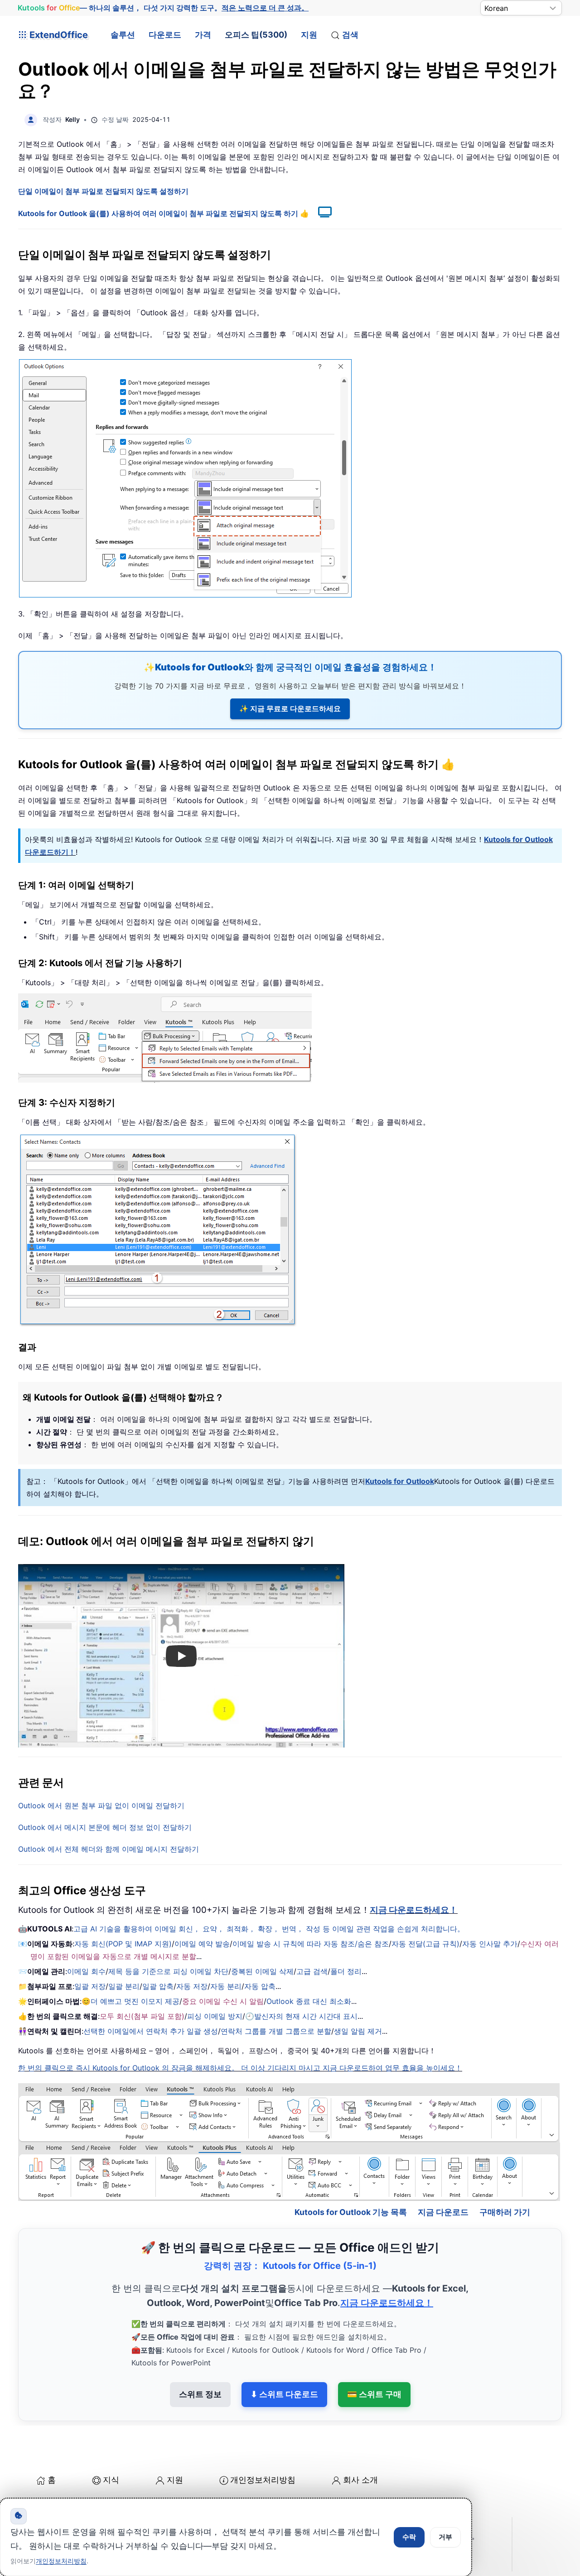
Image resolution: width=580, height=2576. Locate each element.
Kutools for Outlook (400, 1481)
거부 (445, 2537)
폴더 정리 (346, 1971)
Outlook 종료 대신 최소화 (309, 2001)
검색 (350, 35)
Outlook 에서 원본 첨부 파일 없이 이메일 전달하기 (101, 1806)
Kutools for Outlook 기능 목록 (351, 2212)
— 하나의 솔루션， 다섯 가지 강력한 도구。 (163, 8)
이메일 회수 (86, 1971)
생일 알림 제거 (358, 2031)
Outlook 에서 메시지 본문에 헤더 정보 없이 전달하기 (105, 1827)
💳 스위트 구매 (374, 2394)
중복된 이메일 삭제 (262, 1971)
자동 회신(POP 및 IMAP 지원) (123, 1944)
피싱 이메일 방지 (215, 2016)
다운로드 (165, 35)
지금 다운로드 (443, 2212)
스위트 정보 (200, 2394)
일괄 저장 (90, 1986)
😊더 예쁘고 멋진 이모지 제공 (130, 2001)
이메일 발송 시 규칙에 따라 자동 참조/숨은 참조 (311, 1944)
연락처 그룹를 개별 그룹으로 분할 (276, 2031)
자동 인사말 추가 (490, 1944)
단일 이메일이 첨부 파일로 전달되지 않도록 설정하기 (103, 191)
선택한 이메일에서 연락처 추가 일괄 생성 (151, 2031)
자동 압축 (260, 1986)
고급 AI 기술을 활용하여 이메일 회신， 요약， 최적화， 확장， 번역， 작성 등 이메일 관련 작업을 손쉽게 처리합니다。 (269, 1929)
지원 (309, 35)
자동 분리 (226, 1986)
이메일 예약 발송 (202, 1944)
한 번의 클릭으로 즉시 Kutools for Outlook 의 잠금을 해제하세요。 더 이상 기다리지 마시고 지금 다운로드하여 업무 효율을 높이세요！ (240, 2068)
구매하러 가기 (505, 2212)
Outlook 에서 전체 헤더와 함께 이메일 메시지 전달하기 (109, 1849)
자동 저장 (192, 1986)
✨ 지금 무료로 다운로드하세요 (290, 708)
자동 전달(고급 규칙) (425, 1944)
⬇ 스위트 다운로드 (284, 2394)
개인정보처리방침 (263, 2480)
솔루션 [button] (123, 35)
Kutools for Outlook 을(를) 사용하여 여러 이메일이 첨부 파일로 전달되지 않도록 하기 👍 (164, 213)
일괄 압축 (158, 1986)
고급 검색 (312, 1971)
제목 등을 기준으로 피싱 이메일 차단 (168, 1971)
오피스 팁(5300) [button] (256, 35)
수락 (409, 2537)
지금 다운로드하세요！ (414, 1910)
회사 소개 (360, 2480)
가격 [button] (203, 35)
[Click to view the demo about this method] (320, 213)
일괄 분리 (124, 1986)
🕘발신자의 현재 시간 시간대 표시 (301, 2016)
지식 (111, 2480)
